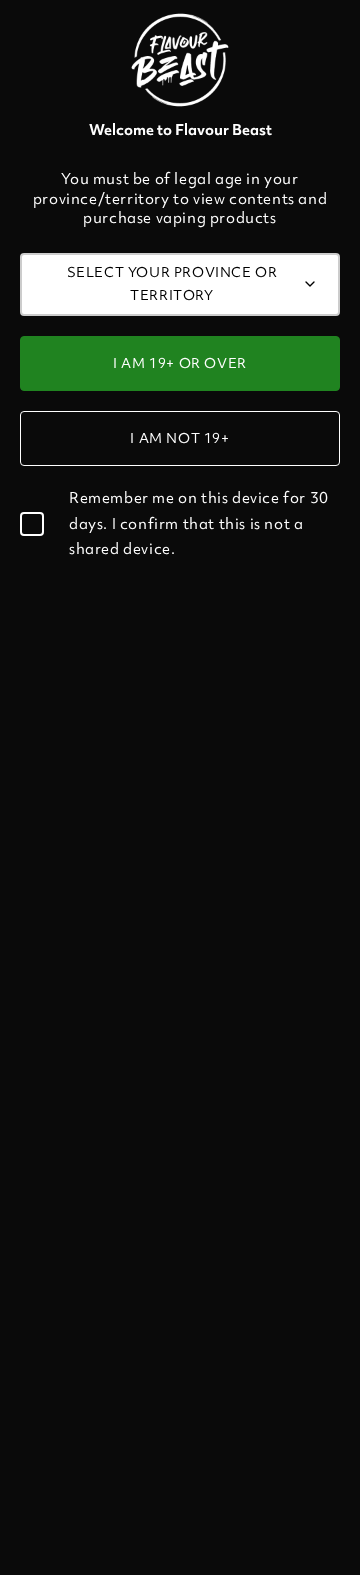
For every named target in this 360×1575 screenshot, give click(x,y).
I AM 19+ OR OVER (180, 363)
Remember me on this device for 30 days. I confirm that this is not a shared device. (199, 523)
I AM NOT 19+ (179, 438)
